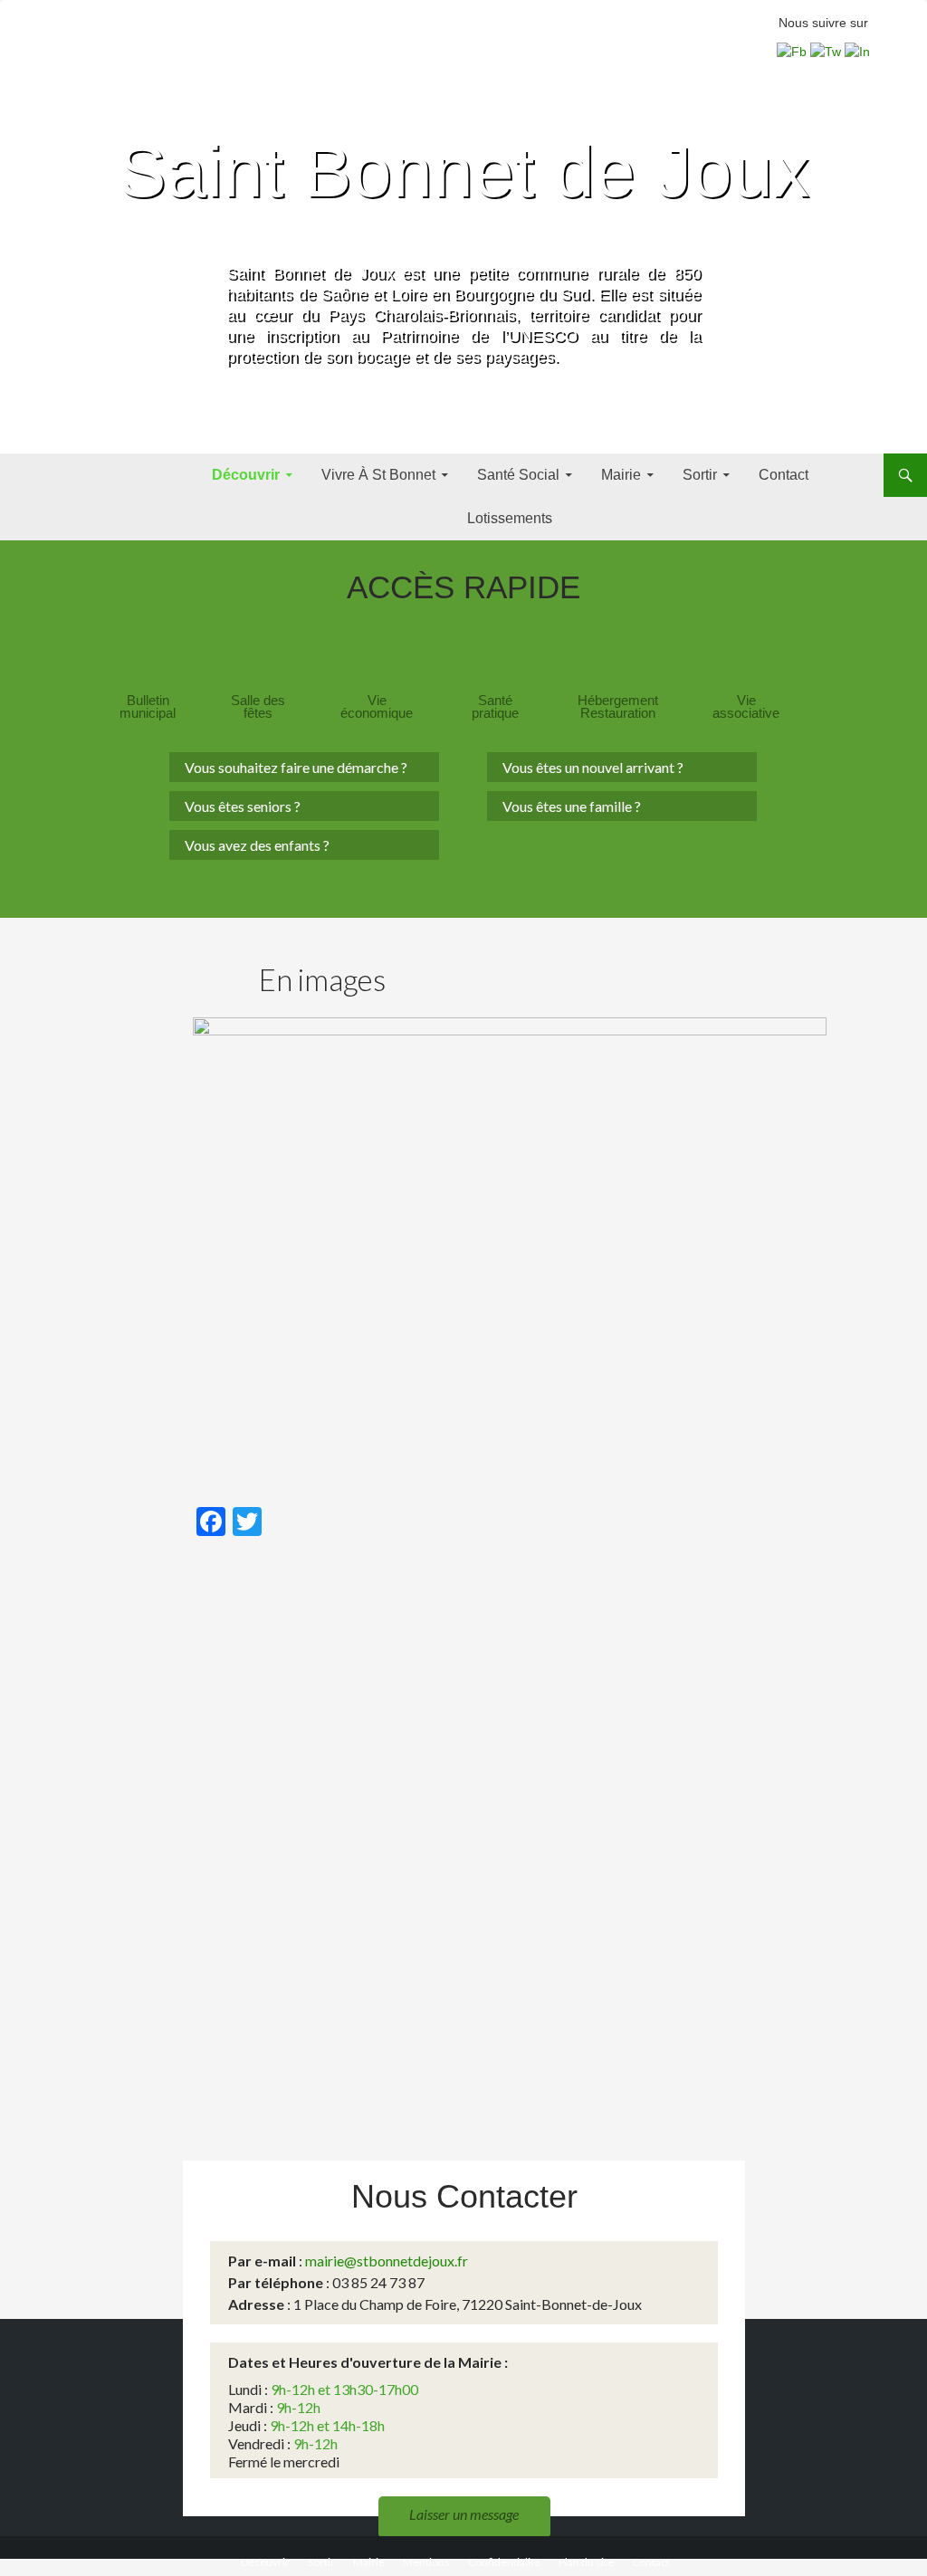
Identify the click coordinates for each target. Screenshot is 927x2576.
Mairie (621, 475)
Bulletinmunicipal (148, 707)
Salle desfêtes (258, 707)
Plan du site (586, 2562)
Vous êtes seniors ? (243, 806)
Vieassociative (746, 707)
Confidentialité (504, 2562)
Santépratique (495, 707)
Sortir (700, 475)
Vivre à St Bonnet (378, 475)
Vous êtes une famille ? (572, 806)
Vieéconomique (377, 707)
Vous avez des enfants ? (257, 845)
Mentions (426, 2562)
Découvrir (246, 475)
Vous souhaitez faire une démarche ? (296, 767)
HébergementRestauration (618, 707)
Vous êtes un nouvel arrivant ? (593, 767)
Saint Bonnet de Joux (463, 172)
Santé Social (518, 475)
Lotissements (510, 518)
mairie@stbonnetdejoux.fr (387, 2261)
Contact (784, 475)
